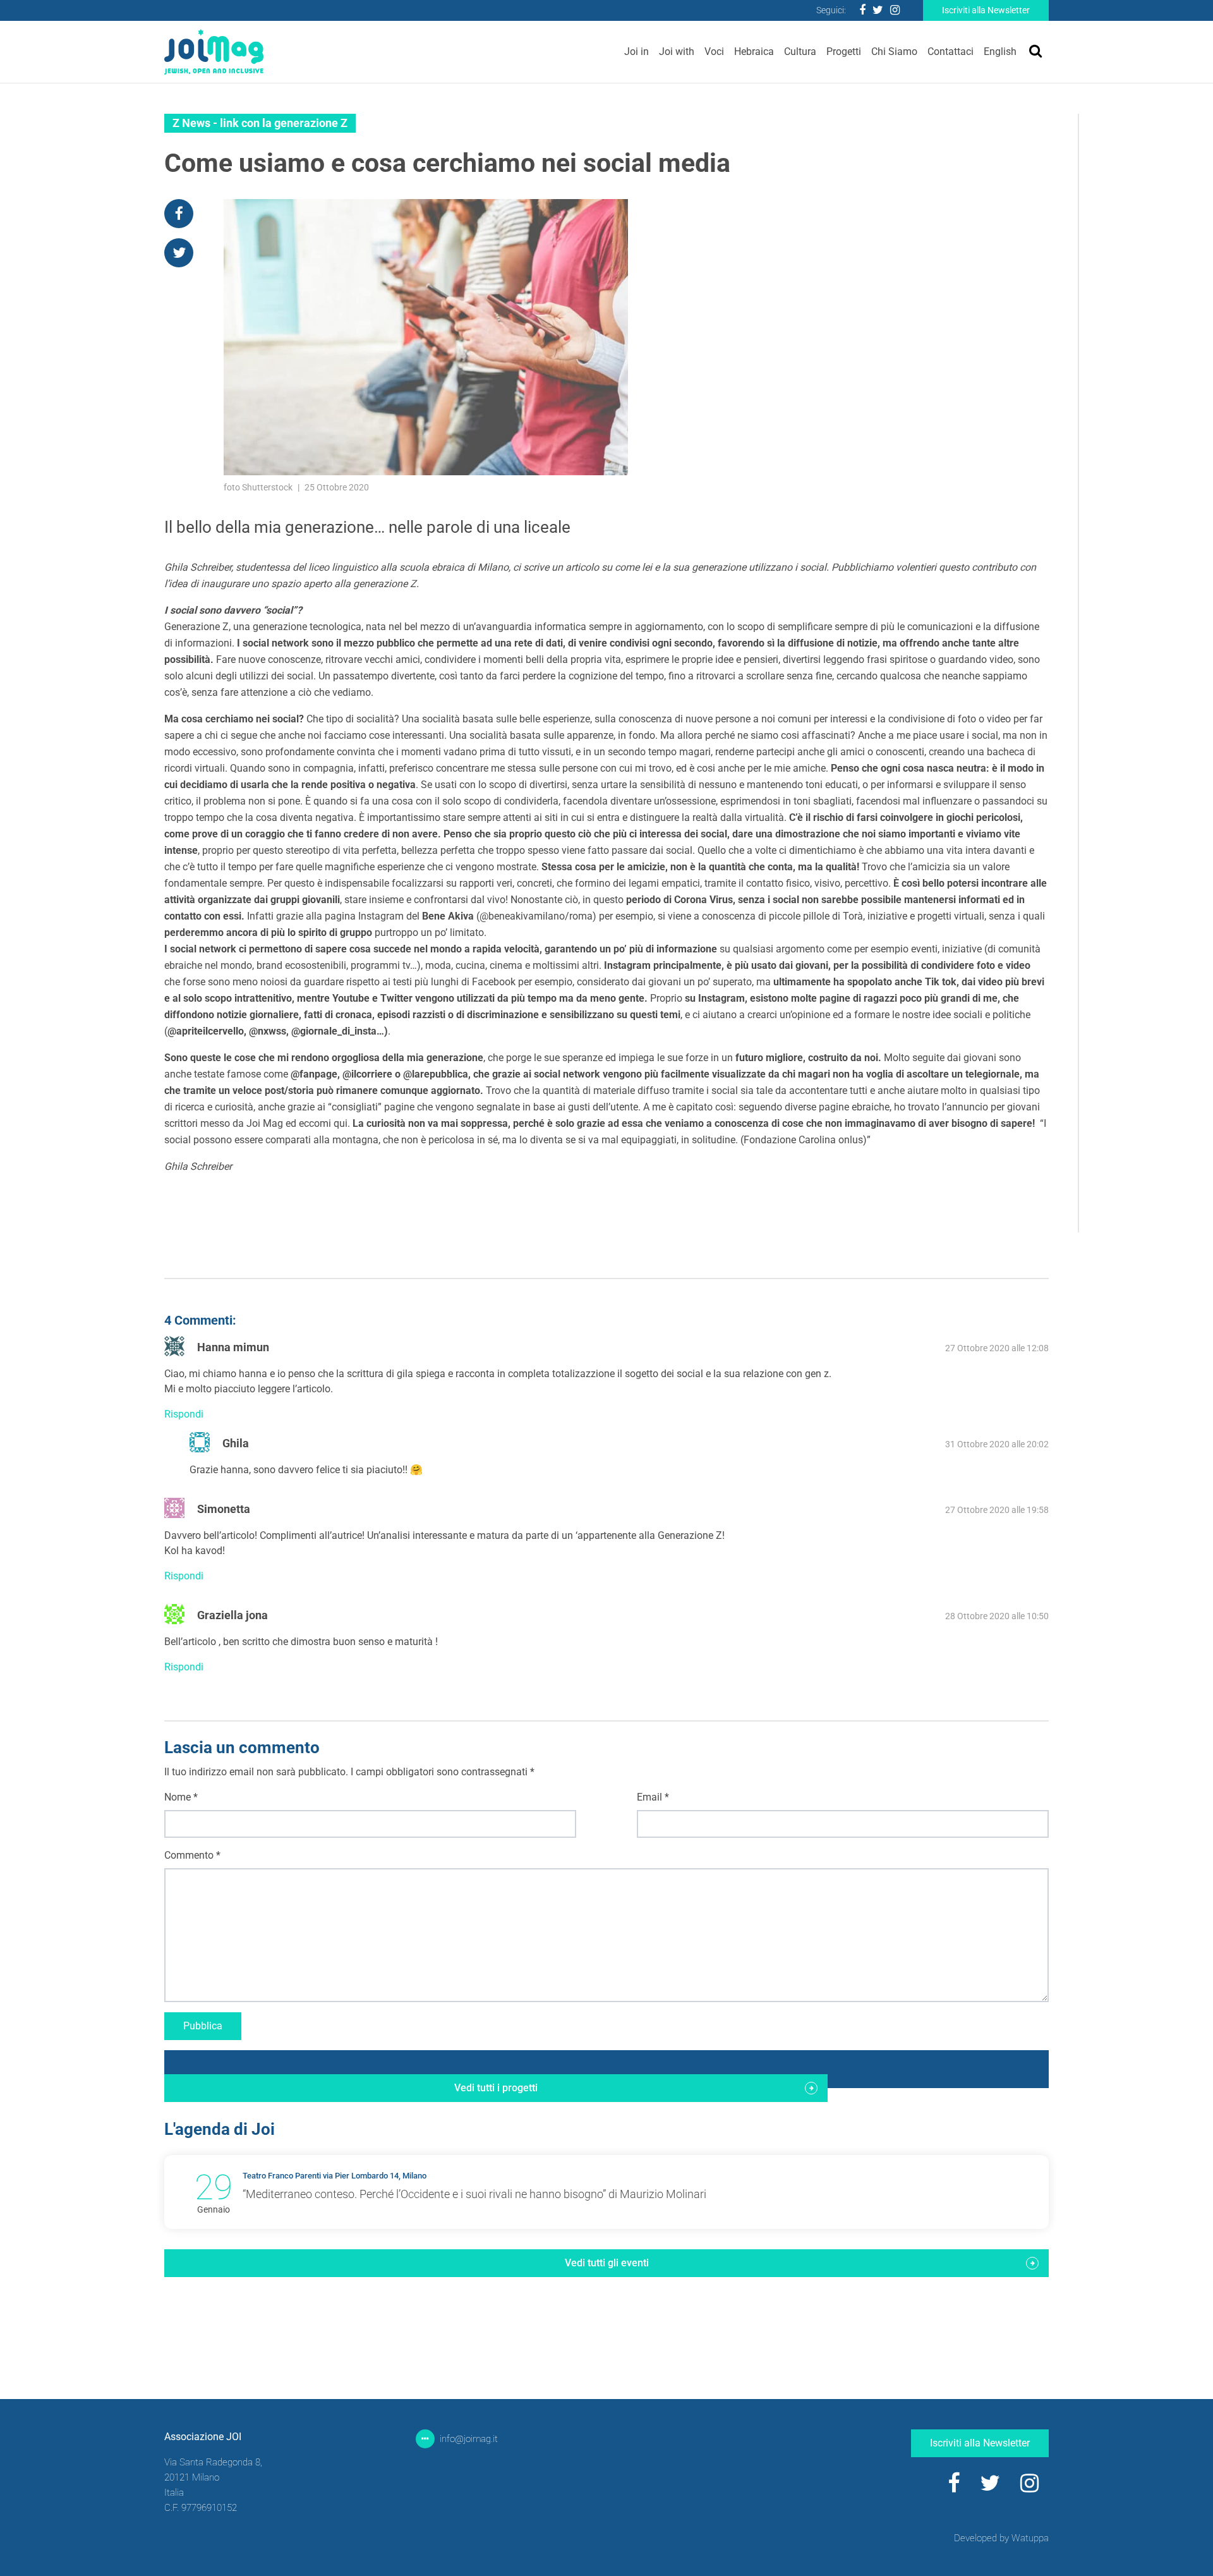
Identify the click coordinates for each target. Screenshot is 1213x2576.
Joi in (637, 52)
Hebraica (754, 52)
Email (653, 1797)
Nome (181, 1797)
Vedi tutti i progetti (496, 2088)
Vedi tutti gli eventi (607, 2263)
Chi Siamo (894, 52)
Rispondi (184, 1414)
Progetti (844, 52)
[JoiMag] (214, 52)
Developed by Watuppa (1001, 2538)
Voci (714, 52)
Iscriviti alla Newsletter (986, 10)
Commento (192, 1855)
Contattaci (950, 52)
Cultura (800, 52)
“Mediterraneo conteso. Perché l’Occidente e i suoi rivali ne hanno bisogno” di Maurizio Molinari (474, 2194)
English (1000, 52)
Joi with (677, 52)
